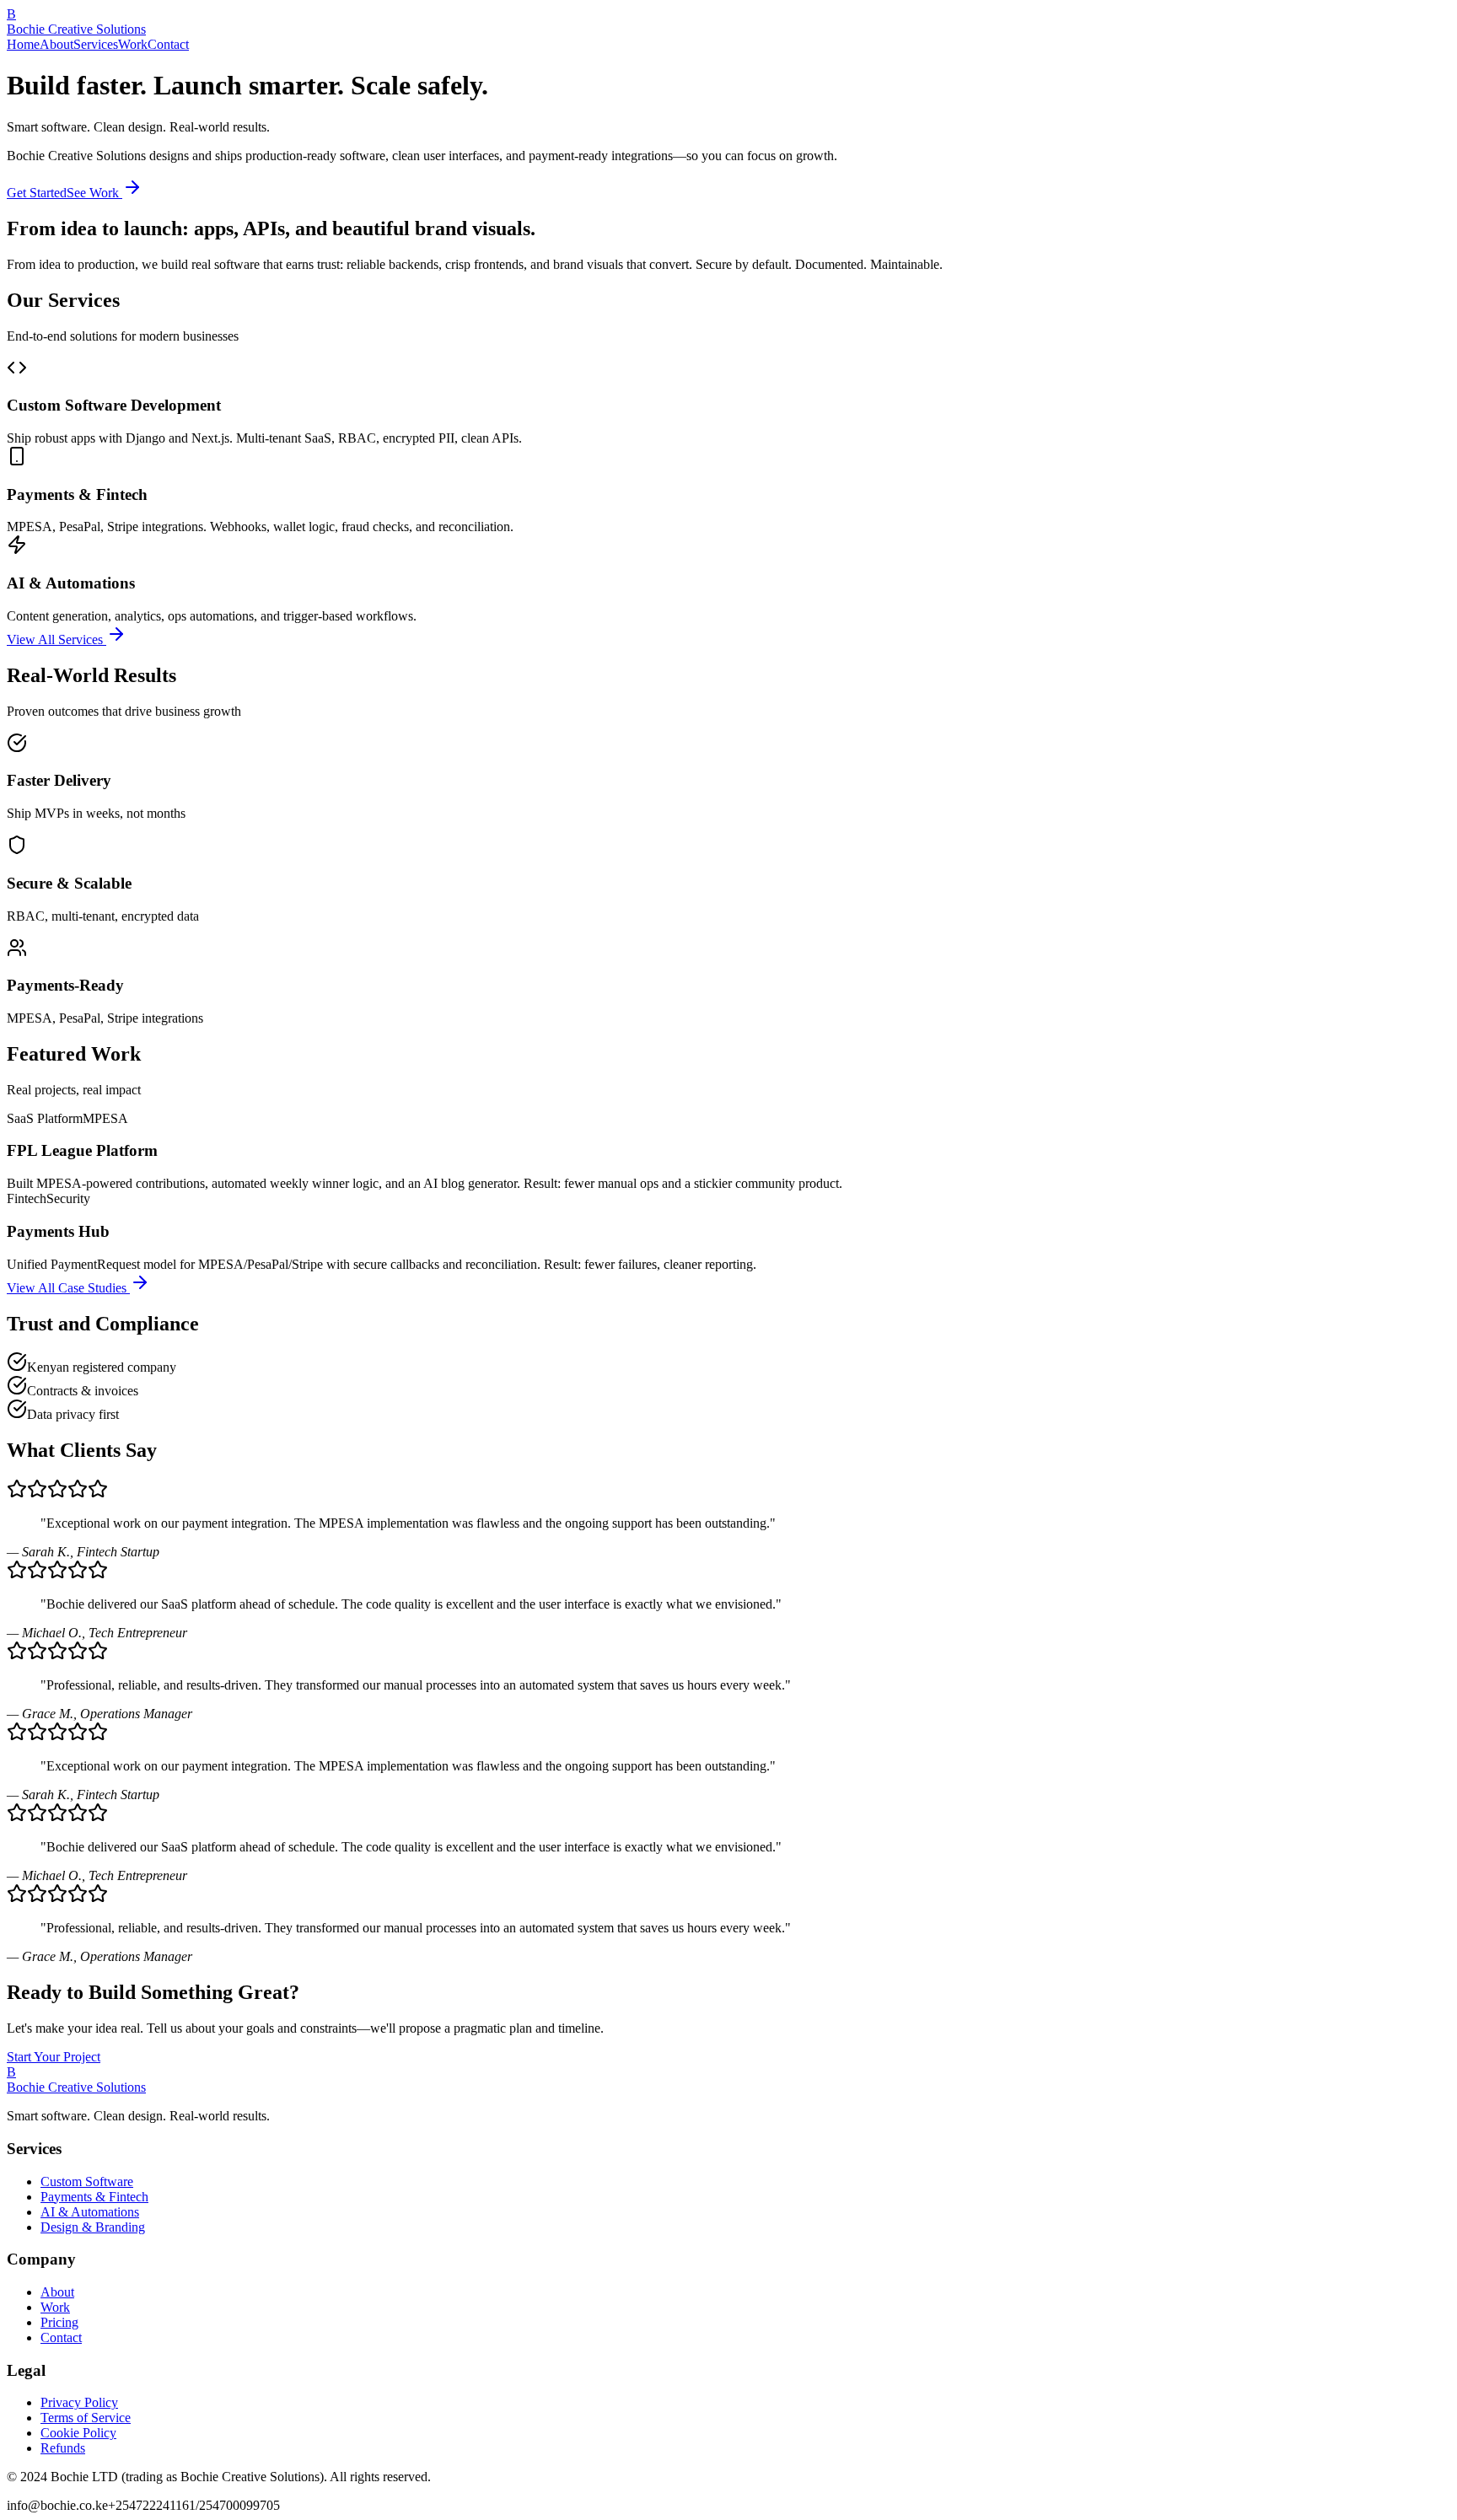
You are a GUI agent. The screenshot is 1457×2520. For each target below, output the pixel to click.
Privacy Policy (79, 2402)
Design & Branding (93, 2227)
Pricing (59, 2322)
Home (23, 44)
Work (133, 44)
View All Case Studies (68, 1288)
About (56, 44)
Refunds (63, 2448)
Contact (168, 44)
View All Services (56, 639)
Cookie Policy (78, 2433)
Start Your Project (54, 2057)
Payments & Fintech (94, 2197)
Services (96, 44)
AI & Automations (90, 2212)
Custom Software (87, 2181)
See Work (94, 193)
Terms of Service (86, 2418)
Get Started (37, 193)
